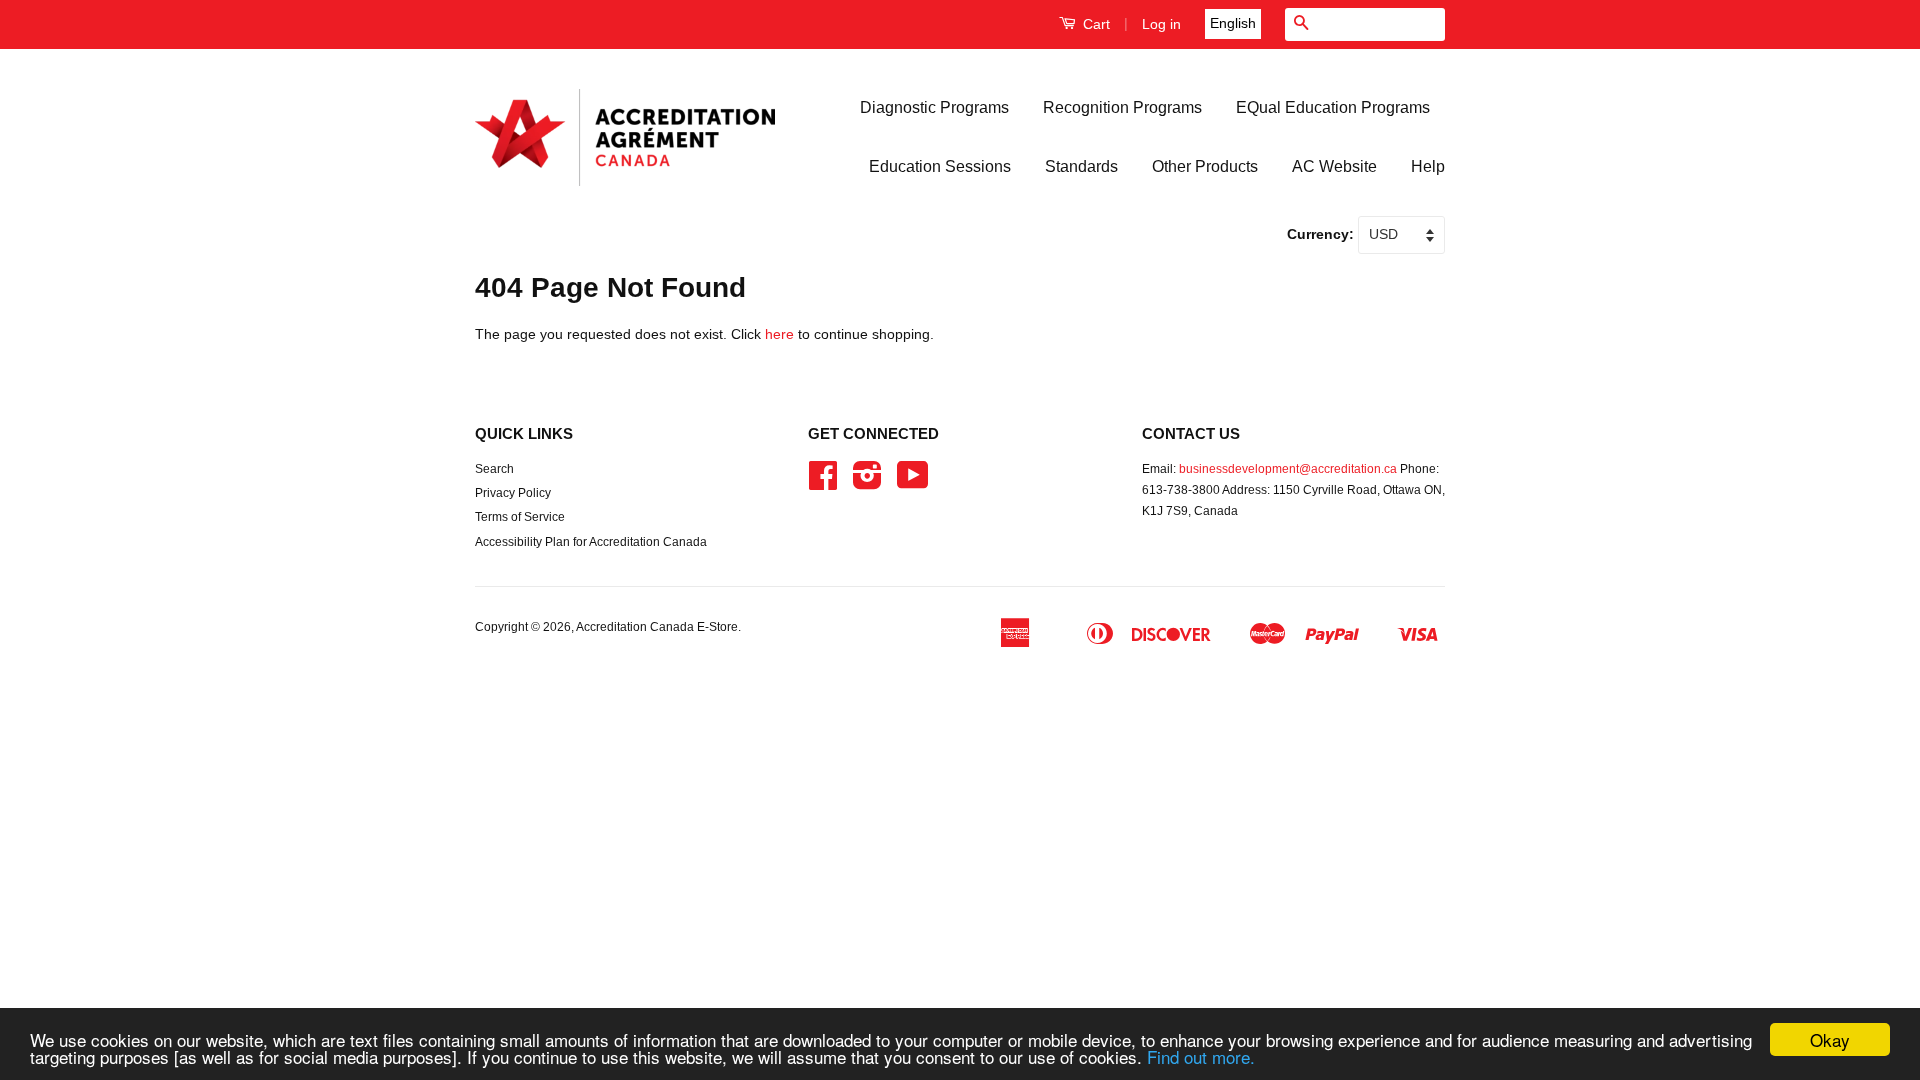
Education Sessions (940, 166)
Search (494, 469)
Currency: (1322, 234)
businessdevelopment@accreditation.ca (1288, 469)
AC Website (1334, 166)
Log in (1161, 24)
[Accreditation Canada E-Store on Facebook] (823, 483)
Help (1428, 166)
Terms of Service (520, 517)
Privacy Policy (513, 493)
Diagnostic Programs (934, 107)
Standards (1081, 166)
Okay (1830, 1039)
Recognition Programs (1122, 107)
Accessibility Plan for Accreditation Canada (591, 542)
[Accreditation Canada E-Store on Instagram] (867, 483)
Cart (1094, 24)
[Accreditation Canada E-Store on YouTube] (913, 483)
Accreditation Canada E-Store (657, 627)
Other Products (1205, 166)
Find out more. (1201, 1056)
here (779, 334)
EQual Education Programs (1333, 107)
